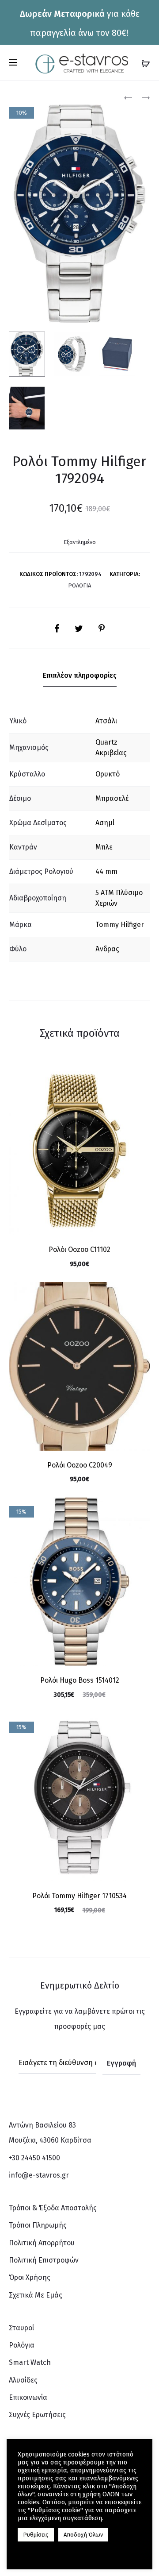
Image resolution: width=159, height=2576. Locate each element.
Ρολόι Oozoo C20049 (80, 1465)
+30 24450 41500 (34, 2158)
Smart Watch (30, 2362)
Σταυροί (21, 2328)
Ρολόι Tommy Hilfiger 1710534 (79, 1896)
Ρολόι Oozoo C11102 (79, 1249)
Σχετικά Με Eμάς (36, 2295)
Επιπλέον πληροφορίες (80, 675)
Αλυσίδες (23, 2380)
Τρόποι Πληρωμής (38, 2225)
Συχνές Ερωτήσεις (37, 2415)
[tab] (80, 676)
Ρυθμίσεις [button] (36, 2535)
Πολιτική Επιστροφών (44, 2260)
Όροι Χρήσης (30, 2277)
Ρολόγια (79, 585)
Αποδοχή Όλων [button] (83, 2535)
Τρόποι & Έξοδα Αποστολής (53, 2208)
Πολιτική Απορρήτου (42, 2243)
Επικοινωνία (28, 2397)
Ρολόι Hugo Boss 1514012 (80, 1680)
